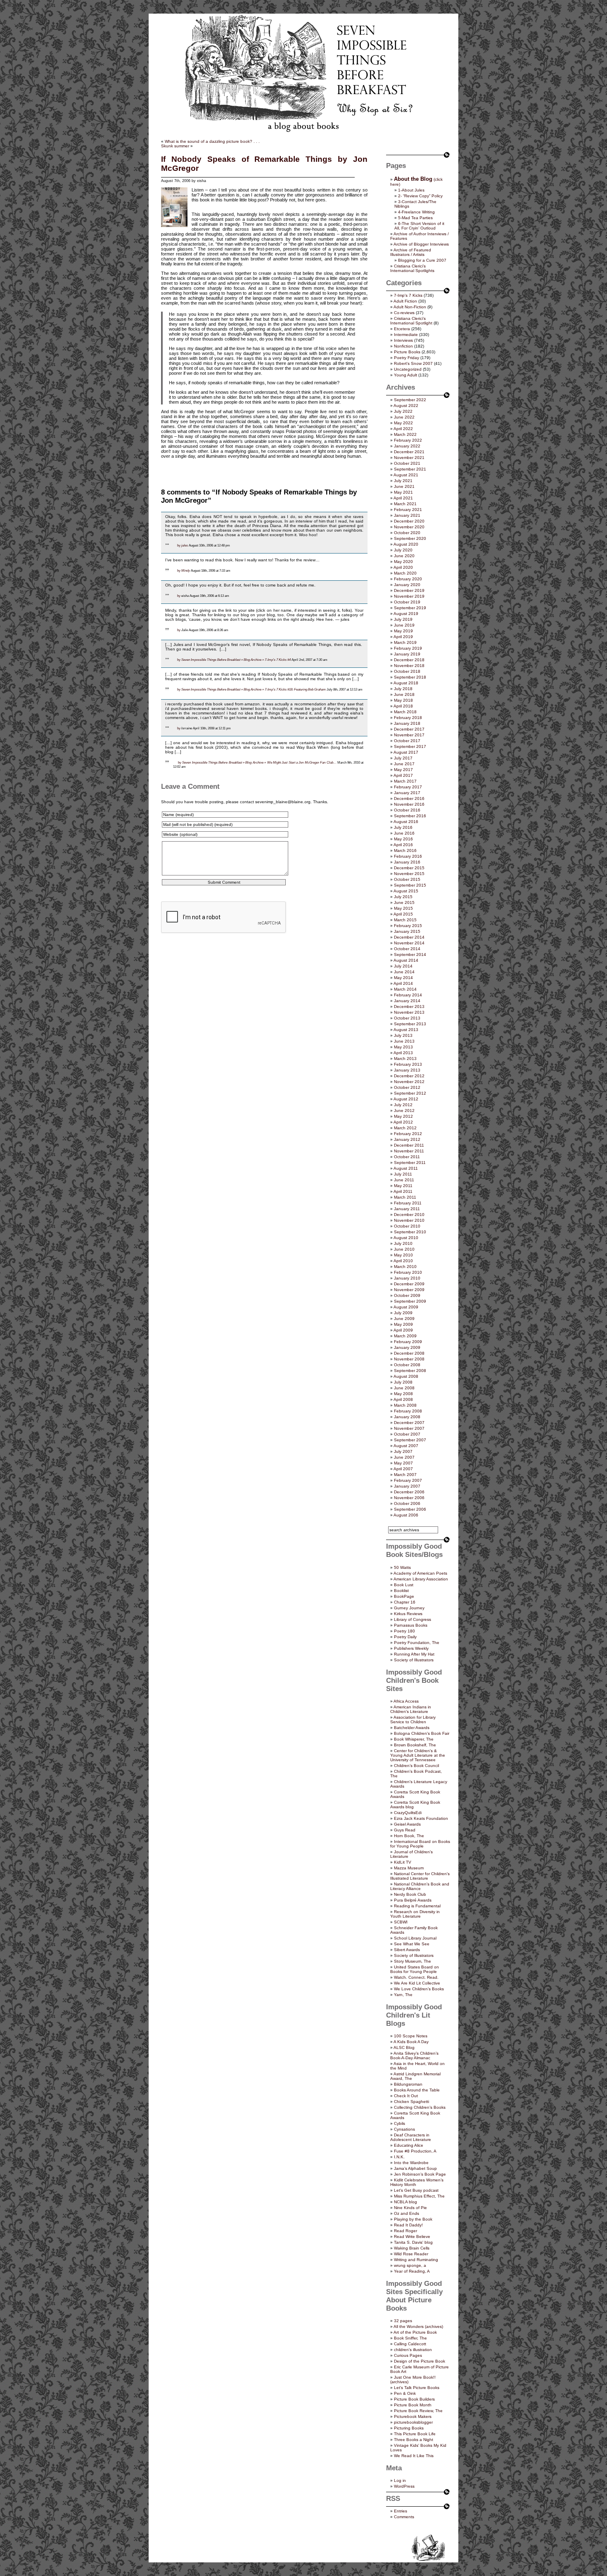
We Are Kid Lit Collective (417, 1983)
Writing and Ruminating (416, 2260)
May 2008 (403, 1394)
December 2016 (409, 798)
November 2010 (409, 1220)
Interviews (403, 340)
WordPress (404, 2486)
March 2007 (405, 1475)
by (179, 545)
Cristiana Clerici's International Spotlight (411, 321)
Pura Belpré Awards (413, 1900)
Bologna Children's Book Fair (422, 1733)
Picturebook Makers (413, 2416)
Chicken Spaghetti (411, 2102)
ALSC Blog (404, 2047)
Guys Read (405, 1830)
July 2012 (403, 1105)
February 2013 (408, 1064)
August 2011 (406, 1168)
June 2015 (404, 902)
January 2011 (407, 1209)
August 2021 (406, 475)
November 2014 (409, 943)
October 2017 (407, 741)
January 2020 (407, 585)
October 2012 (407, 1087)
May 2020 (403, 562)
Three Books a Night (414, 2440)
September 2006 (410, 1509)
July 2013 (403, 1035)
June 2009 (404, 1319)
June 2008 (404, 1388)
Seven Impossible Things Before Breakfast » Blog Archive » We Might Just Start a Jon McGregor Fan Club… (259, 762)
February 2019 (408, 648)
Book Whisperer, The (414, 1739)
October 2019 (407, 602)
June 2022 (404, 417)
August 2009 (406, 1307)
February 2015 (408, 926)
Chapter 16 (405, 1602)
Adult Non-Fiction (410, 307)
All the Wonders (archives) (418, 2326)
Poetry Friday (407, 358)
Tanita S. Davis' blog (413, 2242)
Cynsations (404, 2129)
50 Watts (402, 1567)
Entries (401, 2511)
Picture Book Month (413, 2405)
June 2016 (404, 833)
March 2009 (405, 1336)
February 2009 (408, 1342)
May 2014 (403, 978)
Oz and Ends (407, 2213)
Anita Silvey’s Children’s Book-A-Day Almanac (414, 2056)
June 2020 (404, 556)
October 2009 (407, 1295)
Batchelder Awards (412, 1728)
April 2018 (403, 706)
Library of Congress (413, 1619)
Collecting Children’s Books (420, 2107)
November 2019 (409, 596)
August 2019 (406, 614)
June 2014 (404, 972)
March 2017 (405, 781)
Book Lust (404, 1585)
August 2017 (406, 752)
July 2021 (403, 481)
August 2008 (406, 1376)
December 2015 (409, 868)
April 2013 (403, 1053)
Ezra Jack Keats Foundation (421, 1818)
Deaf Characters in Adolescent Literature (411, 2137)
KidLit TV (403, 1862)
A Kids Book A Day (411, 2042)
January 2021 (407, 515)
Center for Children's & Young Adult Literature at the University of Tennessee (418, 1755)
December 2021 (409, 452)
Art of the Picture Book (415, 2332)
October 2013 (407, 1018)
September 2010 (410, 1232)
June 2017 (404, 764)
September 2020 (410, 538)
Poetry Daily (405, 1637)
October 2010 (407, 1226)
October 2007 (407, 1434)
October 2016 (407, 810)
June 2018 (404, 694)
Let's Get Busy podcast (416, 2190)
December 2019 (409, 590)
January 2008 (407, 1417)
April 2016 (403, 845)
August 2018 (406, 683)
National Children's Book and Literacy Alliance (420, 1886)
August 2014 (406, 960)
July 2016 (403, 827)
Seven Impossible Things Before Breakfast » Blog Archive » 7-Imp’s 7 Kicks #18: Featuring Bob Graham (254, 689)
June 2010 (404, 1249)
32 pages (403, 2321)
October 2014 (407, 949)
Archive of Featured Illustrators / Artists (411, 252)
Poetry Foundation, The (417, 1643)
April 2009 (403, 1330)
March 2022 (405, 434)
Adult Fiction (405, 301)
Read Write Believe (412, 2237)
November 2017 (409, 735)
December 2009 (409, 1284)
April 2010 (403, 1261)
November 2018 (409, 666)
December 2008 (409, 1353)
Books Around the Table (417, 2090)
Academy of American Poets (420, 1573)
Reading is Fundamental (417, 1906)
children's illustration (413, 2350)
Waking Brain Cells (412, 2248)
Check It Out (406, 2096)
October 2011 (407, 1157)
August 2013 (406, 1030)
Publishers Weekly (411, 1648)
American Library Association (421, 1579)
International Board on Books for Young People (420, 1844)
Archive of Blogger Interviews (421, 244)
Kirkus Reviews (408, 1614)
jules (185, 545)
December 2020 (409, 521)
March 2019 (405, 642)
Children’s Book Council (416, 1766)
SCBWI (401, 1922)
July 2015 (403, 897)
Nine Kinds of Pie (410, 2208)
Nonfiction (403, 346)
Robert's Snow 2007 (413, 363)
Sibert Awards (407, 1950)
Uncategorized (408, 369)
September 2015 (410, 885)
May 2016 (403, 839)
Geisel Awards (407, 1824)
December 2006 (409, 1492)
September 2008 (410, 1371)
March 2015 (405, 920)
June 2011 (404, 1180)
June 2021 (404, 486)
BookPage (404, 1596)
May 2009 (403, 1324)
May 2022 (403, 423)
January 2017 (407, 793)
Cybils (400, 2123)
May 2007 (403, 1463)
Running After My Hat (414, 1654)
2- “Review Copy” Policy (420, 196)
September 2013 (410, 1024)
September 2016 (410, 816)
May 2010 (403, 1255)
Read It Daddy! (408, 2225)
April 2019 (403, 637)
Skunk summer (175, 146)
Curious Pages (408, 2355)
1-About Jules (411, 190)
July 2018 (403, 689)
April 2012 (403, 1122)
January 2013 (407, 1070)
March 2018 (405, 712)
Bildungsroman (408, 2084)
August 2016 (406, 822)
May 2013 (403, 1047)
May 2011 (403, 1186)
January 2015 (407, 931)
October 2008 (407, 1365)
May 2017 (403, 770)
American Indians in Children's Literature (411, 1709)
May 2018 (403, 700)
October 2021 (407, 463)
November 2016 (409, 804)
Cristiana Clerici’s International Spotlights (412, 268)
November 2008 (409, 1359)
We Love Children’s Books (419, 1989)
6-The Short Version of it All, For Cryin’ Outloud (419, 226)
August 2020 (406, 544)
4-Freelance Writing (416, 212)
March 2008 (405, 1405)
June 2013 (404, 1041)
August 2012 (406, 1099)
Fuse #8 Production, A (415, 2151)
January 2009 (407, 1347)
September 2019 (410, 608)
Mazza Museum (409, 1868)
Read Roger (405, 2231)
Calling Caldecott (410, 2344)
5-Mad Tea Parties (415, 218)
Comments (404, 2517)
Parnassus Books (411, 1625)
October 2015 (407, 879)
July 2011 (403, 1174)
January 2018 (407, 723)
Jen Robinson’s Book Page (420, 2174)
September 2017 (410, 746)
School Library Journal (415, 1938)
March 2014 (405, 989)
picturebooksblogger (413, 2422)
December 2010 (409, 1215)
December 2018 (409, 660)
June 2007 (404, 1457)
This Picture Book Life (415, 2434)
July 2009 (403, 1313)
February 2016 (408, 856)
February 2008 (408, 1411)
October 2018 (407, 671)
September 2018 (410, 677)
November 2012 (409, 1082)
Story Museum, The (413, 1961)
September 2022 (410, 400)
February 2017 (408, 787)
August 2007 (406, 1446)
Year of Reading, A (412, 2271)
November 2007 (409, 1428)
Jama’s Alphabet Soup (415, 2168)
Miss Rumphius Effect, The (419, 2196)
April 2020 (403, 567)
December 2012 (409, 1076)
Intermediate (406, 335)
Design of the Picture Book (420, 2361)
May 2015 (403, 908)
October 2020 (407, 533)
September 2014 (410, 954)
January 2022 (407, 446)
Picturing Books (409, 2428)
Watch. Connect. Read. (416, 1977)
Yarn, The (403, 1995)
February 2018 (408, 718)
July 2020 (403, 550)
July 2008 (403, 1382)
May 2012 (403, 1116)
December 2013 (409, 1007)
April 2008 (403, 1399)
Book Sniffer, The (410, 2338)
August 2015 (406, 891)
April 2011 (403, 1191)
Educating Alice (409, 2145)
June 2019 (404, 625)
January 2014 (407, 1001)
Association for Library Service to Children (413, 1720)
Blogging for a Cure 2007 (422, 260)
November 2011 (409, 1151)
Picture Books (407, 352)
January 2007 (407, 1486)
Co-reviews (404, 313)
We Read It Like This (414, 2456)
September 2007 (410, 1440)
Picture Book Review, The (418, 2411)
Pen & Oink (405, 2393)
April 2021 (403, 498)
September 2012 (410, 1093)
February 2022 (408, 440)
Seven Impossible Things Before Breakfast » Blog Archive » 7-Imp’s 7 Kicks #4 (236, 660)
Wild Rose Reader (411, 2254)
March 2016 (405, 850)
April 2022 (403, 429)
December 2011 (409, 1145)
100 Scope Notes (411, 2036)
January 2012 (407, 1139)
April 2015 (403, 914)
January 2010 (407, 1278)
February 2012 (408, 1134)
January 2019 (407, 654)
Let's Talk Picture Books (417, 2388)
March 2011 (405, 1197)
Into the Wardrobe (411, 2163)
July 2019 (403, 619)
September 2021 (410, 469)
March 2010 (405, 1267)
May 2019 (403, 631)
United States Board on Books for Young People (415, 1969)
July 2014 (403, 966)
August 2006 (406, 1515)
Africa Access (406, 1701)
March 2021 (405, 504)
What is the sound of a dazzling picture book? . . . (212, 141)
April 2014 (403, 983)
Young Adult (405, 375)
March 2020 (405, 573)
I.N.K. (399, 2157)
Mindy (186, 570)
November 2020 (409, 527)
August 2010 (406, 1238)
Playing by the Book (413, 2219)
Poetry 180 (404, 1631)
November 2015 (409, 874)
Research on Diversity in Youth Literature (415, 1914)
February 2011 (408, 1203)
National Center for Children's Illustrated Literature (420, 1876)
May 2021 (403, 492)
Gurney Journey (409, 1608)
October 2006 (407, 1503)
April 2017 (403, 775)
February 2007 (408, 1480)
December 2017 (409, 729)
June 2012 (404, 1111)
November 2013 (409, 1012)
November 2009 (409, 1290)
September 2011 (410, 1163)
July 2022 (403, 411)
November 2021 (409, 458)
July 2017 (403, 758)
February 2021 (408, 510)
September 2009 (410, 1301)
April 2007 (403, 1469)
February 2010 (408, 1272)
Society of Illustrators (414, 1660)
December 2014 (409, 937)
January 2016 (407, 862)
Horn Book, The (409, 1836)
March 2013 (405, 1059)
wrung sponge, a (410, 2265)
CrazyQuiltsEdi (408, 1813)
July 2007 (403, 1451)
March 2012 (405, 1128)
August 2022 (406, 406)
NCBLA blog (405, 2202)
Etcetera (402, 329)
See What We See (412, 1944)
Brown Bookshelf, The (415, 1745)
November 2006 (409, 1498)
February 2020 (408, 579)
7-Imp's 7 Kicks (408, 295)
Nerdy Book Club (410, 1894)
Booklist (401, 1591)
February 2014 (408, 995)
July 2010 (403, 1243)
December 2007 (409, 1423)
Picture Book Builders (414, 2399)
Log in (400, 2480)
